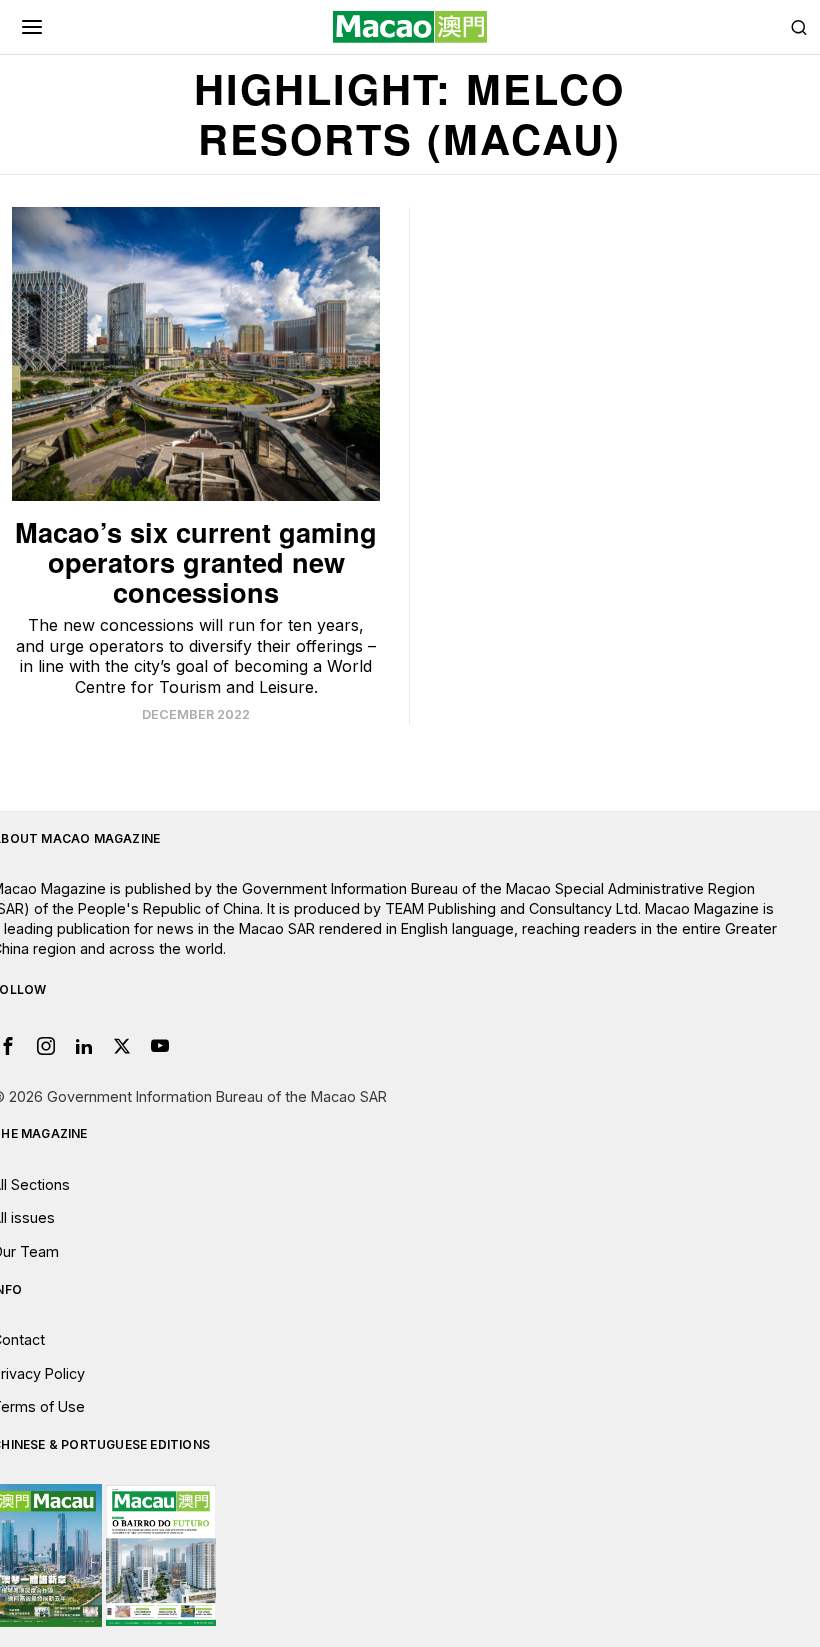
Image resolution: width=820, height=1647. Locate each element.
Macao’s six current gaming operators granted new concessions (196, 562)
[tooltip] (46, 1046)
